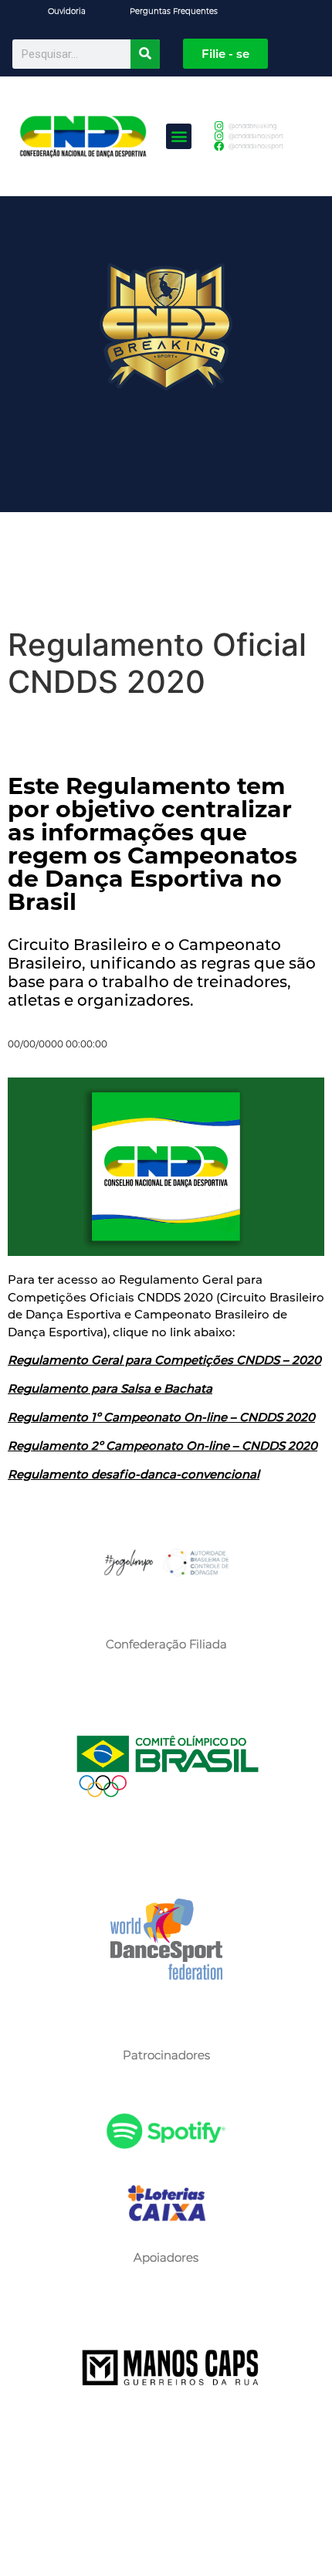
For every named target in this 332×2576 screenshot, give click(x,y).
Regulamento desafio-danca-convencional (134, 1474)
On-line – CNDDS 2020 (248, 1417)
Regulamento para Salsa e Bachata (110, 1388)
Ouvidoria (67, 11)
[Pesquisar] (145, 54)
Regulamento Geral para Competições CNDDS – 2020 (164, 1360)
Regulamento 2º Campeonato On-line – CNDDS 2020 (163, 1446)
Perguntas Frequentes (174, 11)
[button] (179, 136)
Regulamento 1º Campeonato (94, 1417)
